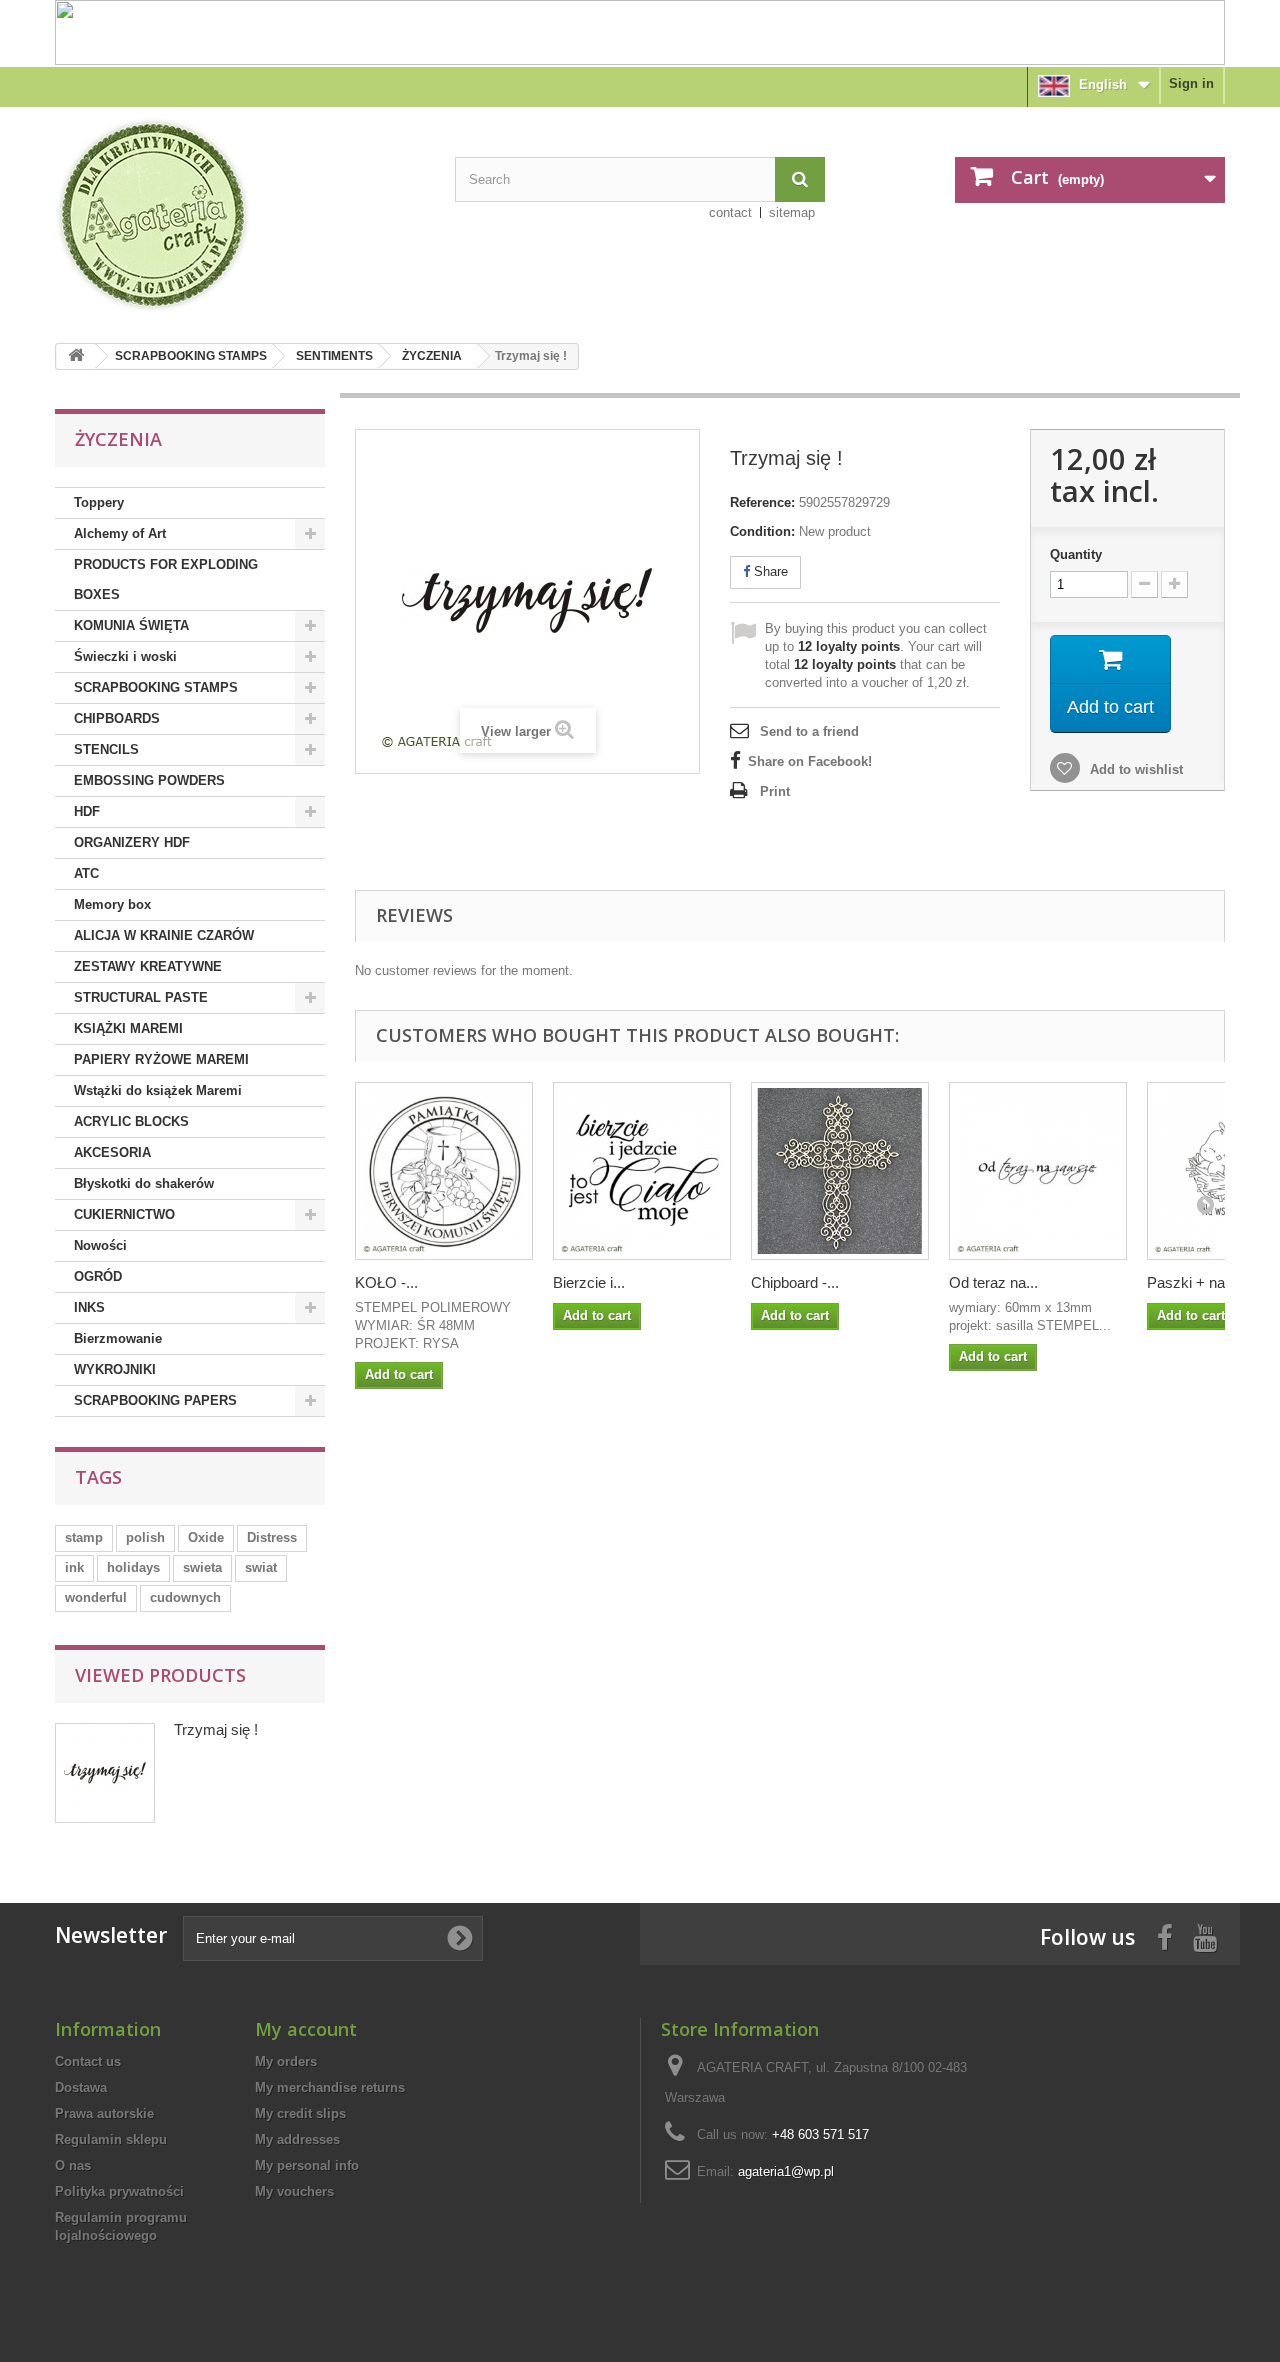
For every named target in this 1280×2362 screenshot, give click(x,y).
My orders (286, 2061)
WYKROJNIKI (115, 1369)
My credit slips (300, 2113)
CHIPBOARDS (117, 718)
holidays (133, 1567)
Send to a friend (809, 731)
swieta (202, 1567)
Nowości (100, 1245)
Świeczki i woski (125, 656)
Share (769, 571)
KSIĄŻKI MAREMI (128, 1028)
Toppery (99, 502)
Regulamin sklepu (111, 2139)
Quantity (1076, 554)
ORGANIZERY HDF (132, 842)
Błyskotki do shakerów (144, 1183)
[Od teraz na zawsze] (1038, 1171)
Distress (272, 1537)
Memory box (112, 904)
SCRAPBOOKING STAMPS (191, 356)
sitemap (792, 212)
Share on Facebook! (810, 761)
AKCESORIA (112, 1152)
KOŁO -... (386, 1282)
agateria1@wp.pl (786, 2171)
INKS (89, 1307)
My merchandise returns (330, 2087)
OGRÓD (98, 1276)
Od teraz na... (993, 1282)
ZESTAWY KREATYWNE (148, 966)
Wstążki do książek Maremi (158, 1090)
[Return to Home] (76, 356)
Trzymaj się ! (216, 1729)
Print (775, 791)
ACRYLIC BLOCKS (131, 1121)
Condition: (762, 531)
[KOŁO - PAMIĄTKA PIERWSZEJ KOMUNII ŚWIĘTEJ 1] (444, 1171)
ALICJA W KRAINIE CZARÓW (164, 935)
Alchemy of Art (120, 533)
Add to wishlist (1134, 769)
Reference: (762, 502)
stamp (84, 1537)
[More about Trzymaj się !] (105, 1773)
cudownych (185, 1597)
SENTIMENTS (334, 356)
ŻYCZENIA (432, 356)
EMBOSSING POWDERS (149, 780)
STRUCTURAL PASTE (141, 997)
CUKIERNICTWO (124, 1214)
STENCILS (106, 749)
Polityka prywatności (119, 2191)
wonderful (96, 1597)
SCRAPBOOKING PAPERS (155, 1400)
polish (145, 1537)
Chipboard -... (795, 1282)
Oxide (206, 1537)
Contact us (88, 2061)
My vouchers (294, 2191)
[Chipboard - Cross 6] (840, 1171)
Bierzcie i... (589, 1282)
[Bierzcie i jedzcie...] (642, 1171)
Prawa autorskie (104, 2113)
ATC (86, 873)
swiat (261, 1567)
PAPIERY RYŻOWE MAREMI (161, 1059)
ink (74, 1567)
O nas (73, 2165)
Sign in (1191, 83)
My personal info (307, 2165)
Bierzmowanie (118, 1338)
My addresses (297, 2139)
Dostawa (81, 2087)
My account (306, 2029)
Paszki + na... (1192, 1282)
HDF (87, 811)
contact (730, 212)
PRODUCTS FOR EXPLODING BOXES (166, 579)
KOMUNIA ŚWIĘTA (131, 625)
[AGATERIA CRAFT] (240, 215)
